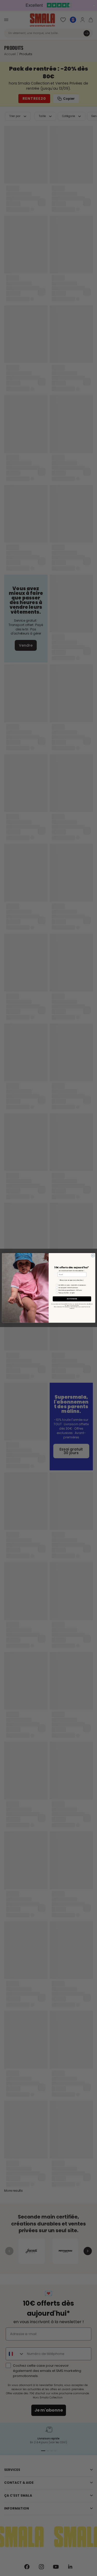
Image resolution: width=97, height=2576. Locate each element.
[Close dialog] (93, 1256)
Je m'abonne (72, 1299)
